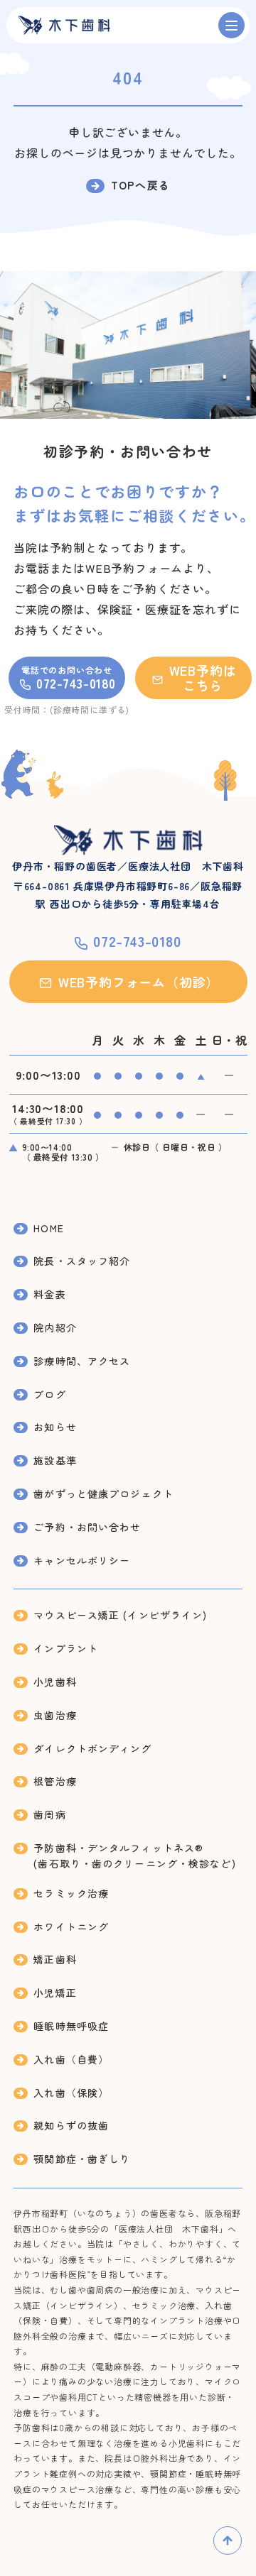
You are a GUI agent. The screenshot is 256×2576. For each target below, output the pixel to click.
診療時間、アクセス (82, 1361)
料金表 (49, 1294)
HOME (48, 1228)
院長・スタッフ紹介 (82, 1261)
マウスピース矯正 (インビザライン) (120, 1615)
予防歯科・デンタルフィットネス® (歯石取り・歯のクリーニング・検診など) (134, 1856)
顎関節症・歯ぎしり (82, 2159)
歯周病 (49, 1814)
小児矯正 (55, 1993)
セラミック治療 (71, 1893)
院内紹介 (55, 1327)
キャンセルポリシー (82, 1560)
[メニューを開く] (231, 25)
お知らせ (55, 1427)
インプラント (66, 1648)
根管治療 (55, 1781)
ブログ (49, 1394)
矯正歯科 (55, 1959)
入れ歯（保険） (71, 2093)
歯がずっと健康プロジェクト (103, 1493)
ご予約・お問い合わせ (87, 1527)
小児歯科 (55, 1682)
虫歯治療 (55, 1715)
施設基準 (55, 1460)
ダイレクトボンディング (92, 1748)
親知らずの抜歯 (71, 2125)
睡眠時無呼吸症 (71, 2026)
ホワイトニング (71, 1926)
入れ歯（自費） (71, 2059)
